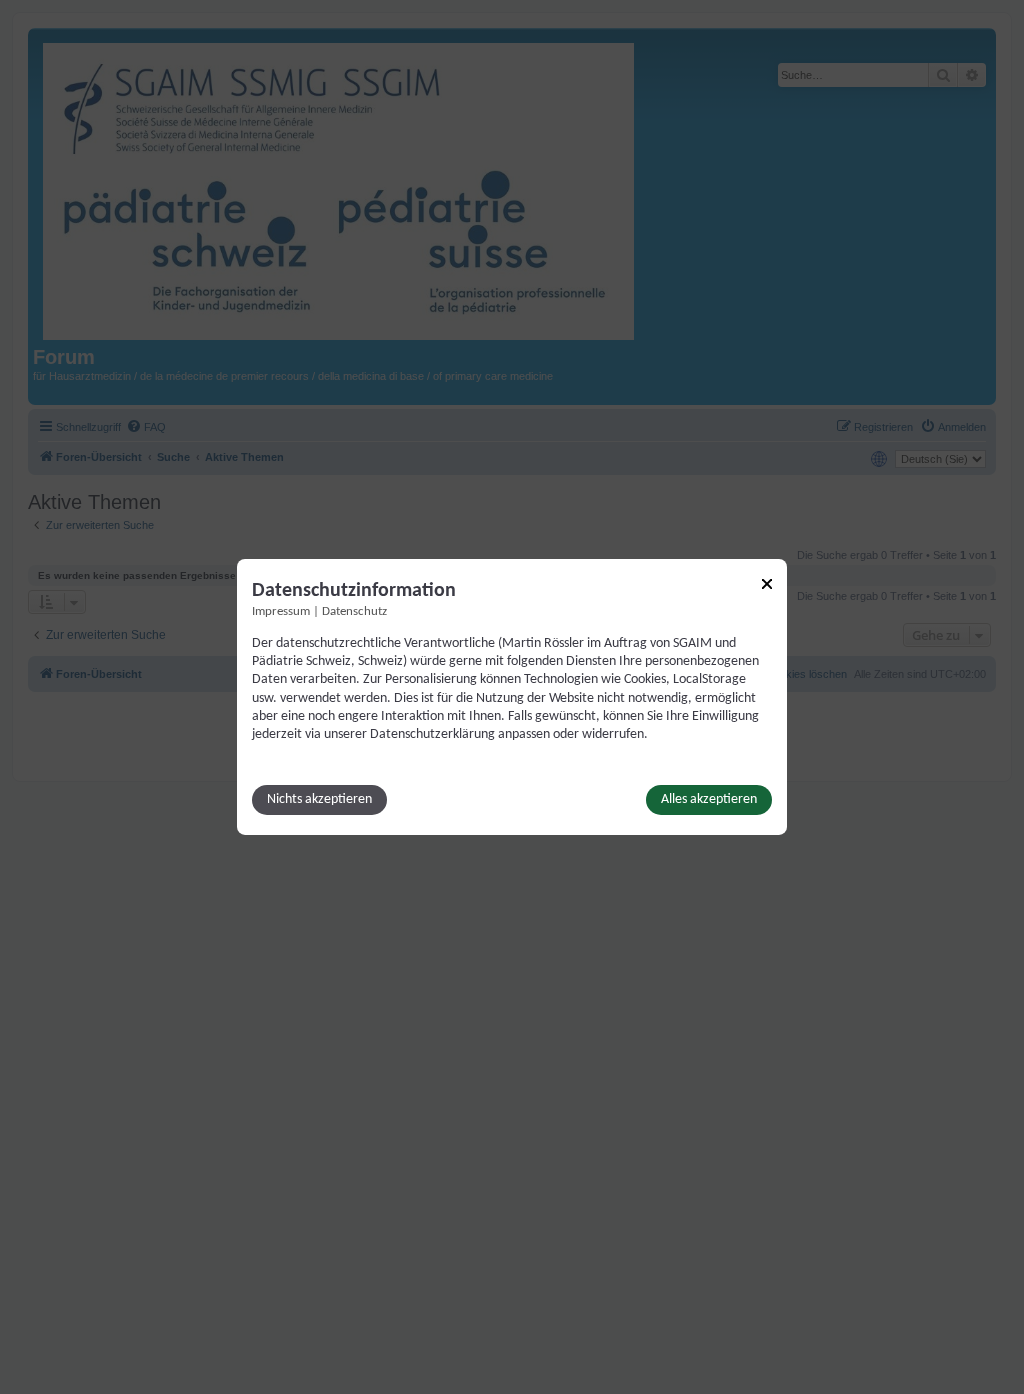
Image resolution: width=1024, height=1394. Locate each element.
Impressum (281, 612)
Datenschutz (354, 612)
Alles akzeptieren (709, 799)
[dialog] (512, 697)
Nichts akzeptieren (319, 799)
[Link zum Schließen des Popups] (767, 584)
